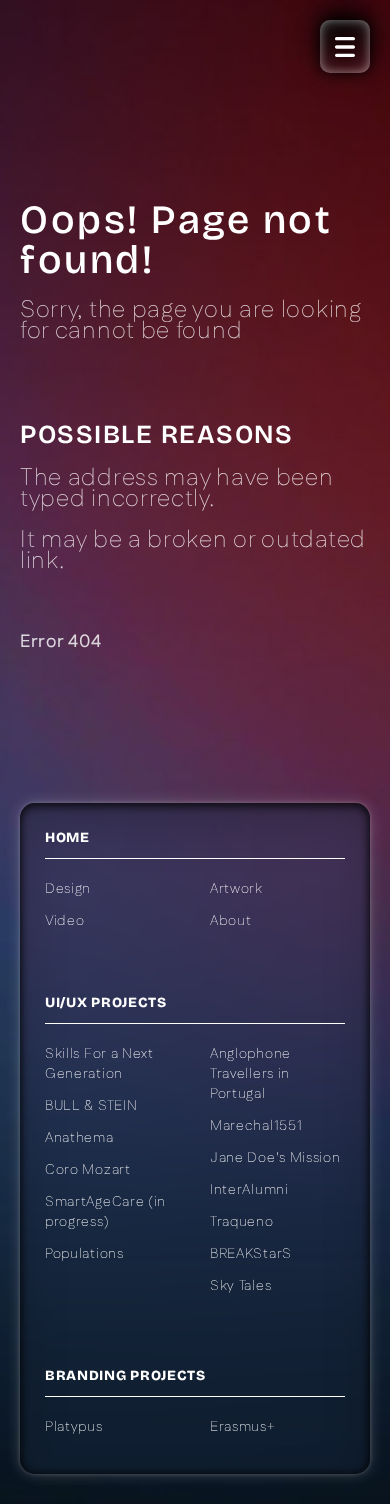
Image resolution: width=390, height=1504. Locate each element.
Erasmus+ (243, 1427)
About (231, 921)
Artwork (236, 889)
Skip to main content (111, 252)
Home (67, 837)
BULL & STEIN (91, 1106)
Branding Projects (125, 1375)
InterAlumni (249, 1190)
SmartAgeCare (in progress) (105, 1212)
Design (68, 889)
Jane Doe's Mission (275, 1158)
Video (65, 921)
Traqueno (242, 1222)
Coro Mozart (88, 1170)
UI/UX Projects (106, 1002)
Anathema (79, 1138)
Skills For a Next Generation (99, 1064)
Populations (84, 1254)
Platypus (74, 1427)
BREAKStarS (251, 1254)
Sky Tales (240, 1286)
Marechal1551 (256, 1126)
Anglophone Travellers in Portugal (250, 1074)
